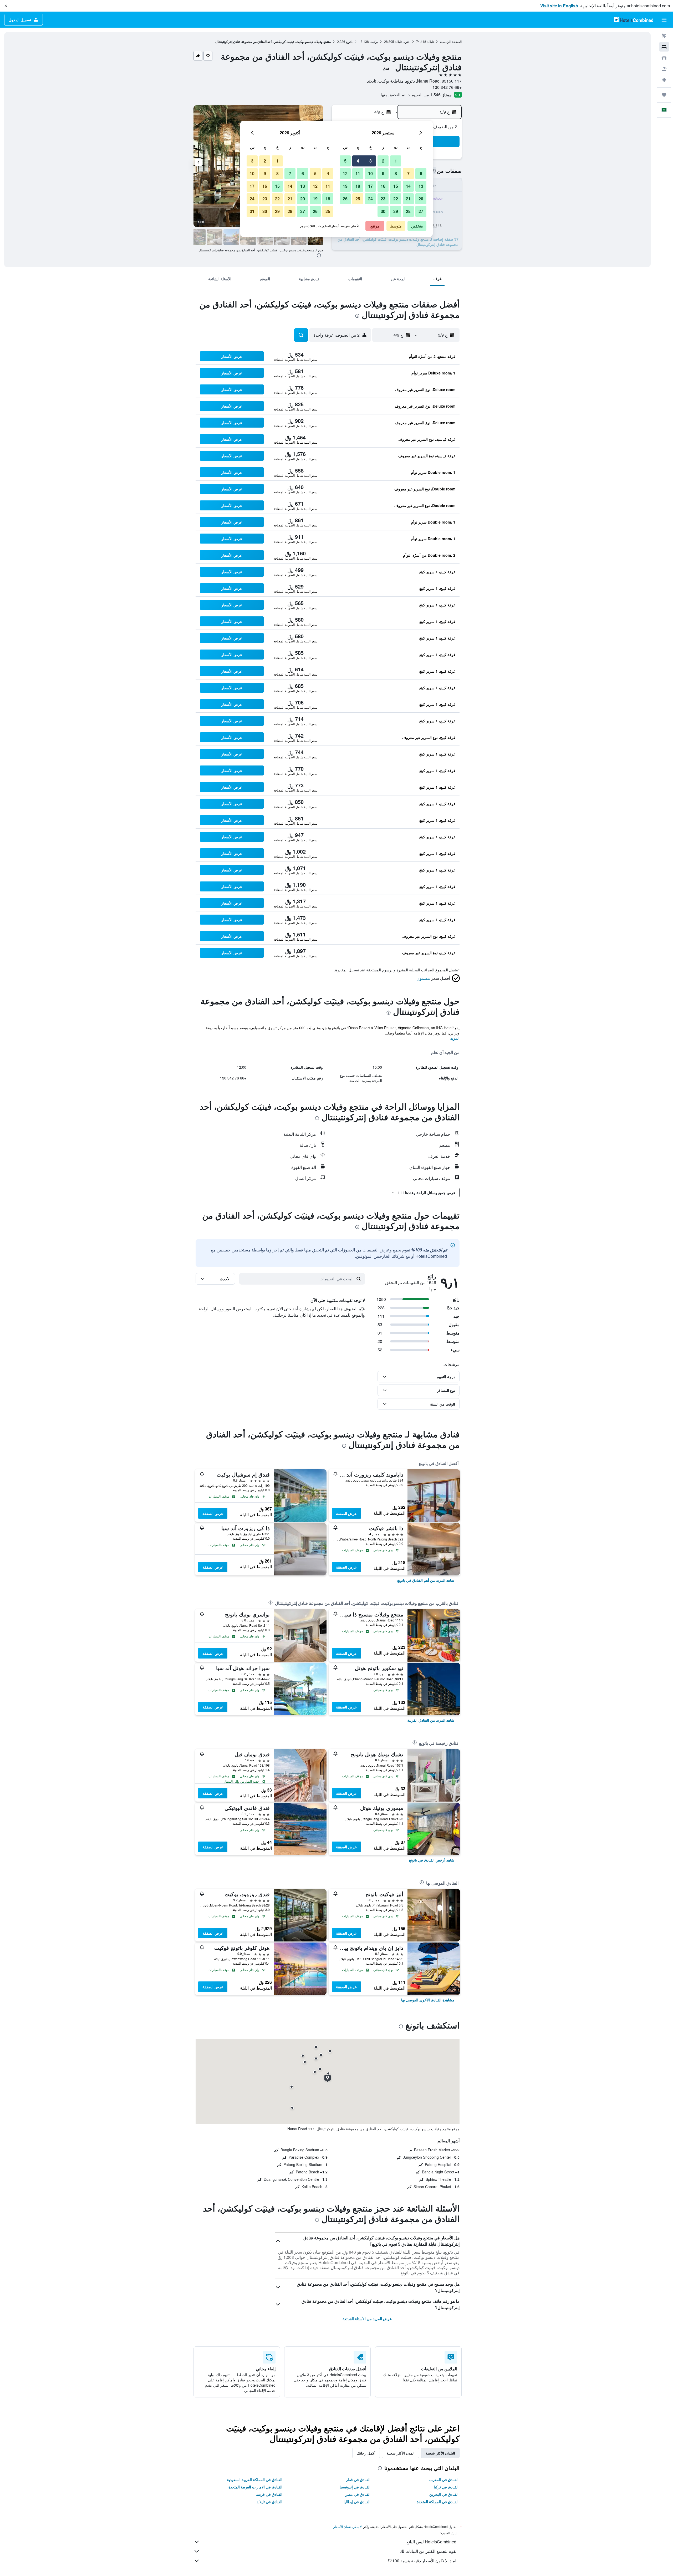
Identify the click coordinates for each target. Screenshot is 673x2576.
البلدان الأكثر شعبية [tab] (440, 2453)
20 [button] (421, 199)
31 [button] (252, 211)
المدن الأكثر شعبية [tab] (401, 2453)
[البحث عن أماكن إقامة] (664, 47)
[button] (6, 6)
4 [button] (358, 161)
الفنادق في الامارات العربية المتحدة (255, 2487)
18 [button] (358, 186)
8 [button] (396, 173)
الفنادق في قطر (358, 2479)
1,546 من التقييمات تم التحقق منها (411, 95)
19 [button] (345, 186)
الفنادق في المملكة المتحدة (438, 2502)
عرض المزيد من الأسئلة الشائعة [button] (367, 2319)
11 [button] (358, 173)
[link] (426, 1580)
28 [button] (408, 211)
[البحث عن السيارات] (664, 58)
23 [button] (383, 199)
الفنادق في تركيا (446, 2487)
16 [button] (383, 186)
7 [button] (408, 173)
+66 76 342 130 (447, 87)
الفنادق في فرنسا (269, 2494)
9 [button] (383, 173)
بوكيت (374, 41)
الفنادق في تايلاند (269, 2502)
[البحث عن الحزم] (664, 69)
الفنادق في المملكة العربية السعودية (255, 2479)
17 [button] (370, 186)
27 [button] (421, 211)
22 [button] (396, 199)
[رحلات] (664, 95)
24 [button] (370, 199)
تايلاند (430, 41)
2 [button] (383, 161)
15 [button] (396, 186)
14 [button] (408, 186)
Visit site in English (559, 6)
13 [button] (421, 186)
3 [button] (371, 161)
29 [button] (396, 211)
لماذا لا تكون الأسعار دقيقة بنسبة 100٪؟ (422, 2561)
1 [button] (396, 161)
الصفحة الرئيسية (451, 41)
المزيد (455, 1038)
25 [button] (358, 199)
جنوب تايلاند (402, 41)
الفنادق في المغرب (444, 2479)
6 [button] (421, 173)
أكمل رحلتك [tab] (366, 2453)
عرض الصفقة (346, 1513)
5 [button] (345, 161)
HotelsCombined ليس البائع (431, 2542)
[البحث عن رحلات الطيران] (664, 36)
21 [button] (408, 199)
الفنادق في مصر (358, 2494)
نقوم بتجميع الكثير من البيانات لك (428, 2551)
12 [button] (345, 173)
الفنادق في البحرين (444, 2494)
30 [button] (383, 211)
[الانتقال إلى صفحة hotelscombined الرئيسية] (634, 20)
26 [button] (345, 199)
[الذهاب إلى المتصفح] (664, 80)
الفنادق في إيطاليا (357, 2502)
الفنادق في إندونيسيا (355, 2487)
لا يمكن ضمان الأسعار (348, 2526)
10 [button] (370, 173)
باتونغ (349, 41)
